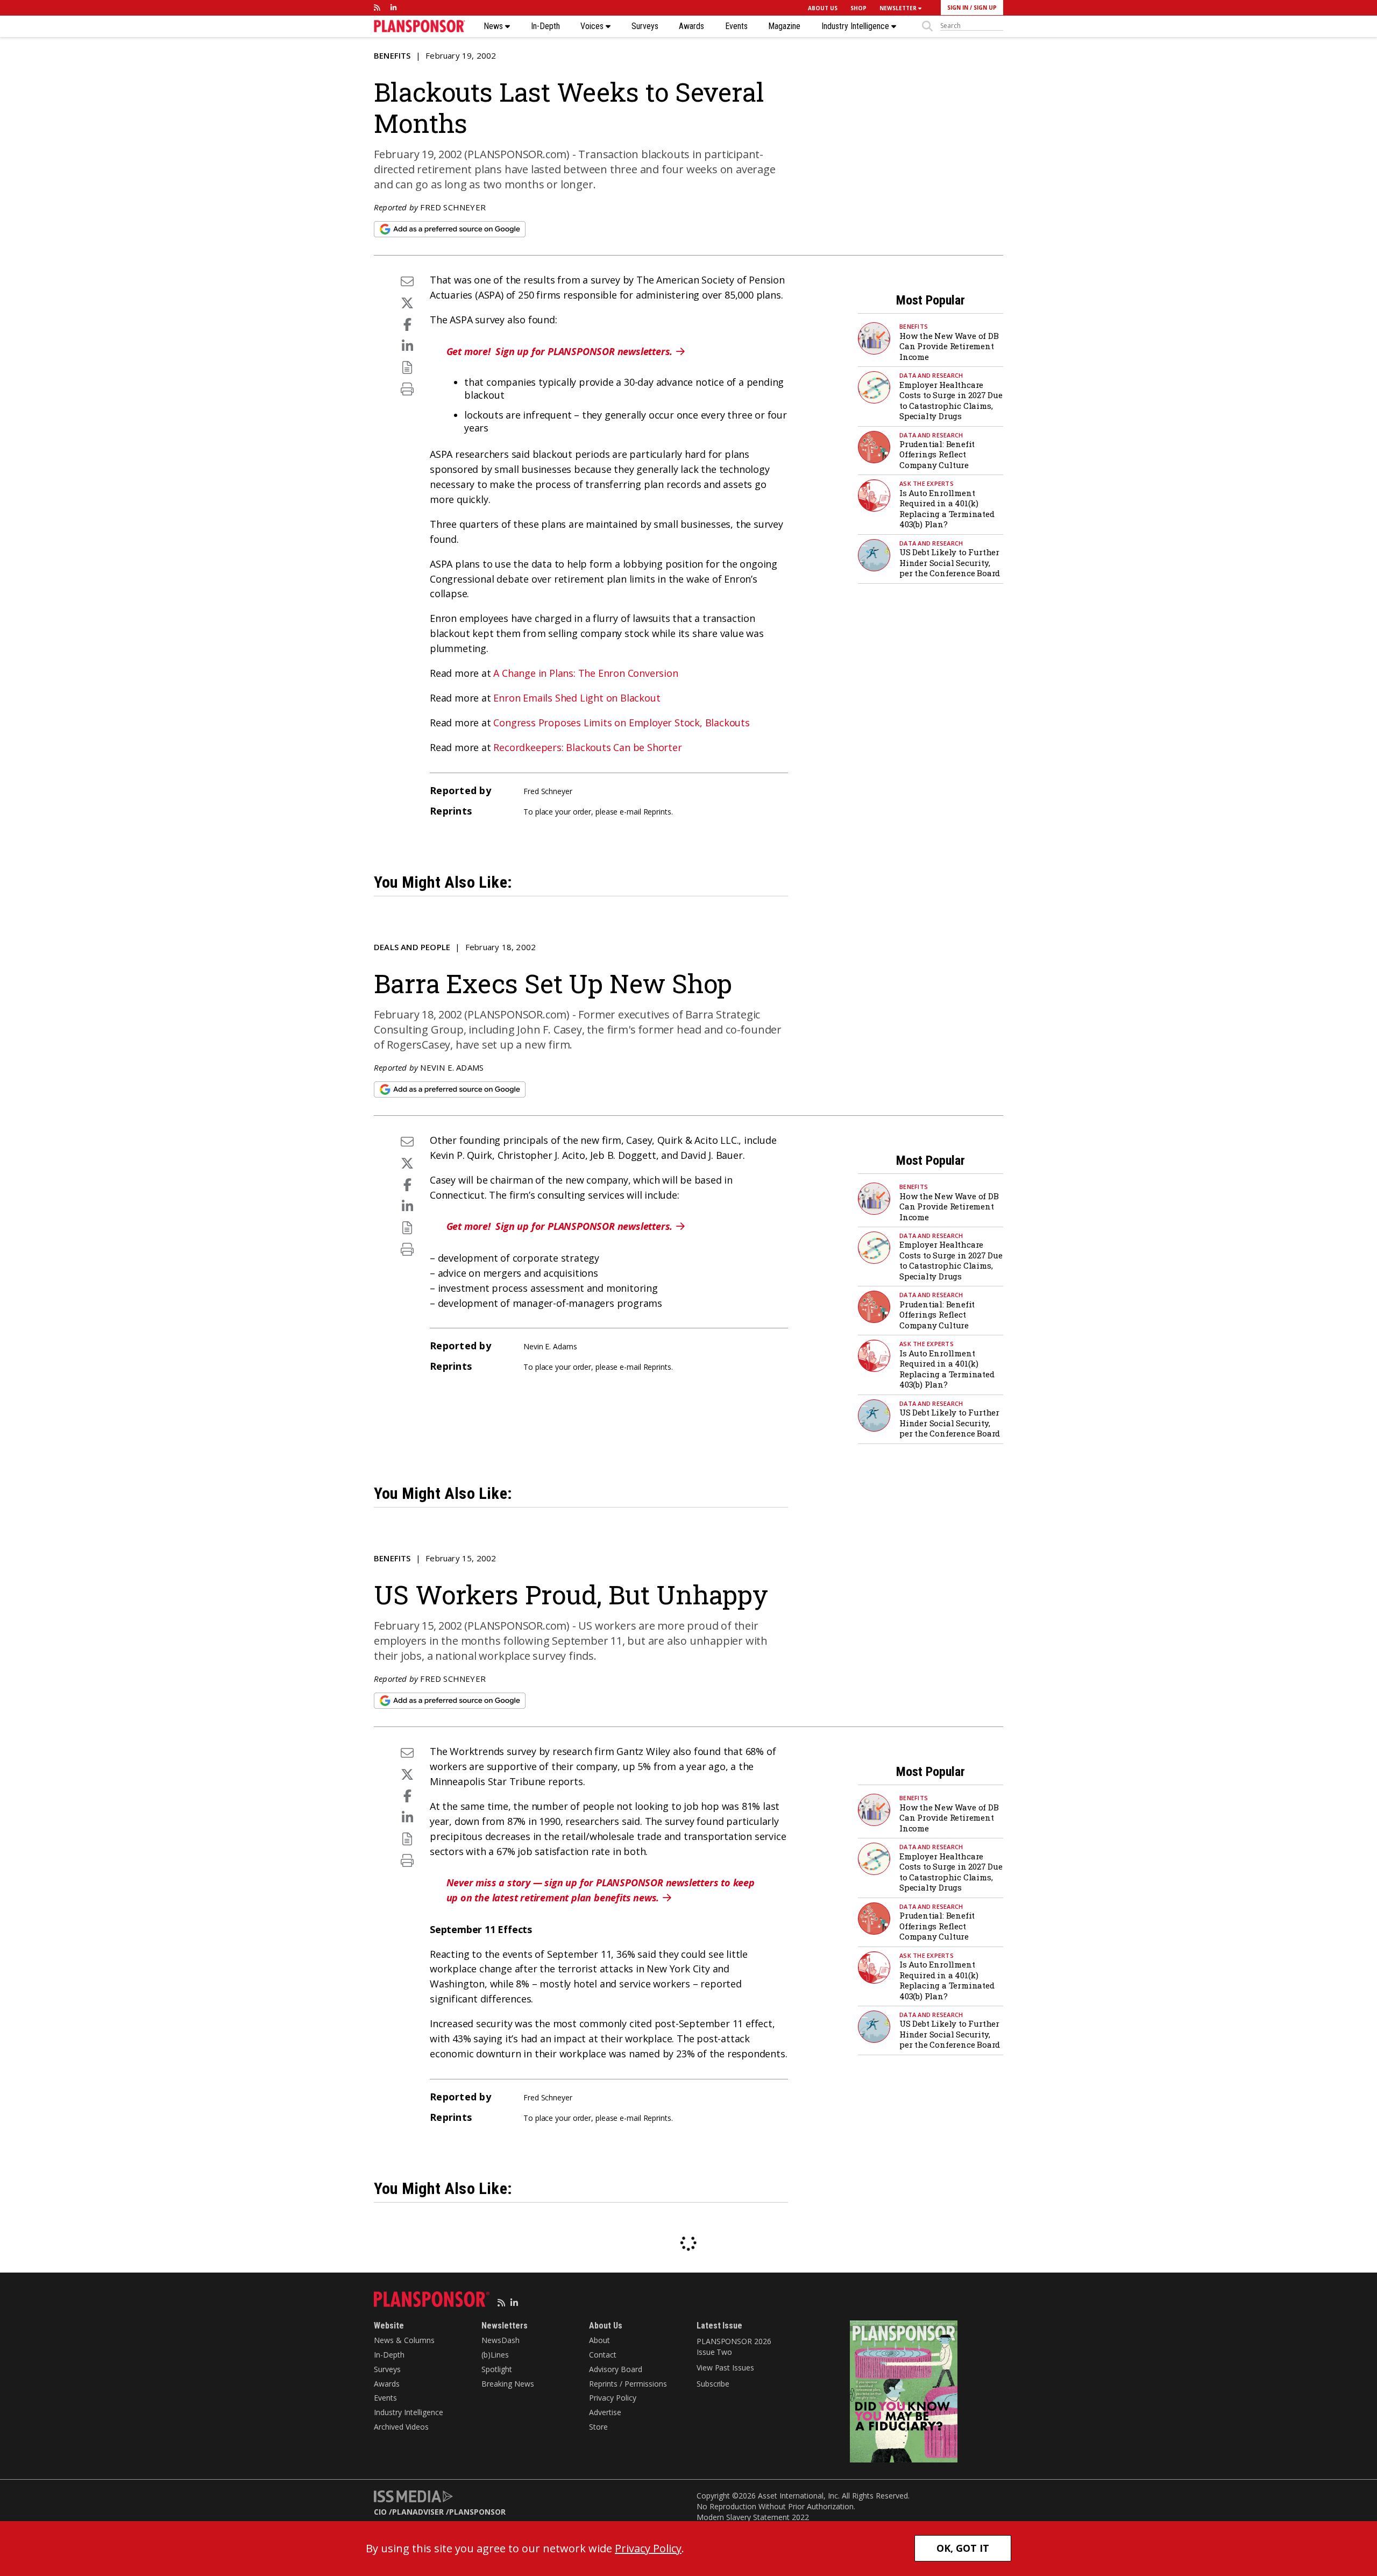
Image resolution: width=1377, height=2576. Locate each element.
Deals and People (412, 947)
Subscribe (713, 2384)
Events (736, 26)
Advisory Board (616, 2369)
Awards (691, 26)
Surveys (645, 26)
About (599, 2340)
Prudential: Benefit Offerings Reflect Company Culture (937, 454)
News (494, 26)
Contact (603, 2355)
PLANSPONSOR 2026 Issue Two (734, 2347)
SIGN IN (958, 8)
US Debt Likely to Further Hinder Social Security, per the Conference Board (950, 562)
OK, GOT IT (963, 2548)
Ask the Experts (927, 483)
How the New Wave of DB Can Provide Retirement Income (949, 346)
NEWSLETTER (899, 8)
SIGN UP (985, 8)
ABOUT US (823, 8)
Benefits (392, 55)
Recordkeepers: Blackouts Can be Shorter (587, 747)
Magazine (784, 26)
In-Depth (545, 26)
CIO (380, 2512)
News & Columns (404, 2340)
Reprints (657, 812)
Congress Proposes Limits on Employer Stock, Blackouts (621, 723)
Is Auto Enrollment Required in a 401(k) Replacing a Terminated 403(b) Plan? (947, 509)
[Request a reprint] (407, 367)
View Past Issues (725, 2368)
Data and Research (931, 375)
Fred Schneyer (453, 207)
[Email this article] (407, 281)
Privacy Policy (613, 2398)
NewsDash (501, 2340)
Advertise (605, 2412)
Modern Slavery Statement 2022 (753, 2517)
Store (598, 2427)
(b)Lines (495, 2355)
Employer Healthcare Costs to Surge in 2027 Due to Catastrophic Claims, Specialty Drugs (951, 401)
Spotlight (497, 2369)
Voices (593, 26)
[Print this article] (407, 389)
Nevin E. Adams (452, 1067)
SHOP (858, 8)
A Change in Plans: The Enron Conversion (585, 673)
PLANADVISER (418, 2512)
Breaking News (508, 2384)
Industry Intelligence (856, 26)
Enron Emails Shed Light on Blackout (577, 698)
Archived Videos (401, 2427)
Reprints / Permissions (628, 2384)
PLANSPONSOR (477, 2512)
